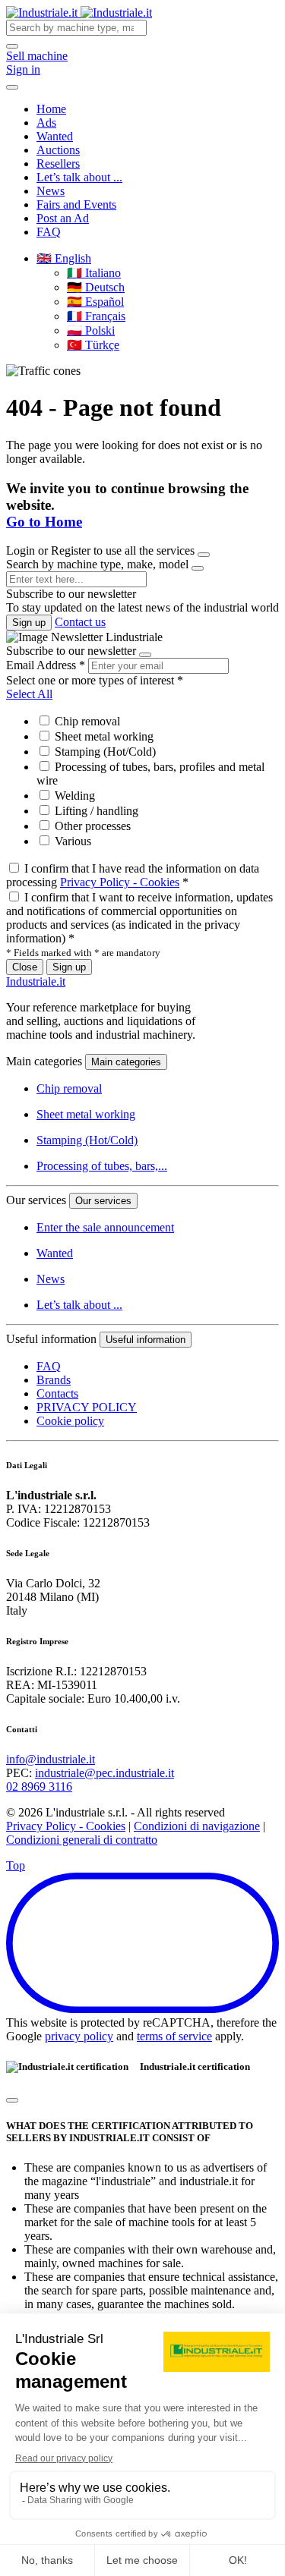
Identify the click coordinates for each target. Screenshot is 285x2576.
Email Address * (46, 665)
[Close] (204, 555)
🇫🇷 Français (96, 316)
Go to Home (44, 522)
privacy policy (79, 2036)
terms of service (174, 2036)
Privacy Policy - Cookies (120, 882)
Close (25, 967)
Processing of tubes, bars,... (102, 1166)
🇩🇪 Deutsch (96, 287)
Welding (73, 796)
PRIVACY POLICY (87, 1407)
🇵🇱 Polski (91, 330)
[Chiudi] (12, 2100)
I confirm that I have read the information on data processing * (133, 875)
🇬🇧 (64, 258)
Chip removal (86, 721)
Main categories (126, 1062)
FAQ (49, 232)
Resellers (58, 164)
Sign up (29, 623)
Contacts (57, 1393)
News (51, 191)
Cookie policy (70, 1421)
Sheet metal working (103, 736)
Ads (46, 123)
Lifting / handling (95, 811)
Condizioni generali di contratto (82, 1840)
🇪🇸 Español (95, 302)
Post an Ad (63, 218)
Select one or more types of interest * (95, 680)
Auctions (58, 150)
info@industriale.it (51, 1759)
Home (51, 109)
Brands (54, 1380)
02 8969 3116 (39, 1787)
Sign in (23, 69)
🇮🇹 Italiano (94, 273)
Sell (37, 56)
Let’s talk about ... (79, 177)
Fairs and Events (76, 204)
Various (71, 841)
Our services (103, 1201)
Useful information (146, 1340)
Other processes (91, 826)
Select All (29, 694)
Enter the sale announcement (105, 1227)
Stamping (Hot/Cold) (104, 752)
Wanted (55, 136)
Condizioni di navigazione (197, 1826)
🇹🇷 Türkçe (93, 345)
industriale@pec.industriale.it (104, 1773)
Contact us (80, 622)
